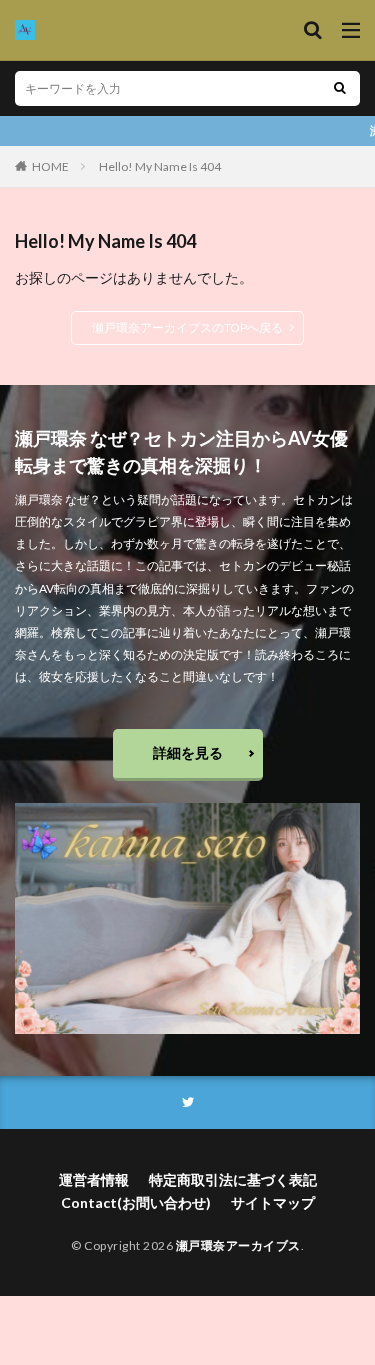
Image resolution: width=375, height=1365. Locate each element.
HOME (50, 166)
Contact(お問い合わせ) (136, 1202)
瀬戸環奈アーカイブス (238, 1245)
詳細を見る (188, 752)
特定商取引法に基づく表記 (233, 1179)
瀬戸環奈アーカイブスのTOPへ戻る (187, 327)
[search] (340, 88)
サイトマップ (273, 1202)
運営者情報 (94, 1179)
